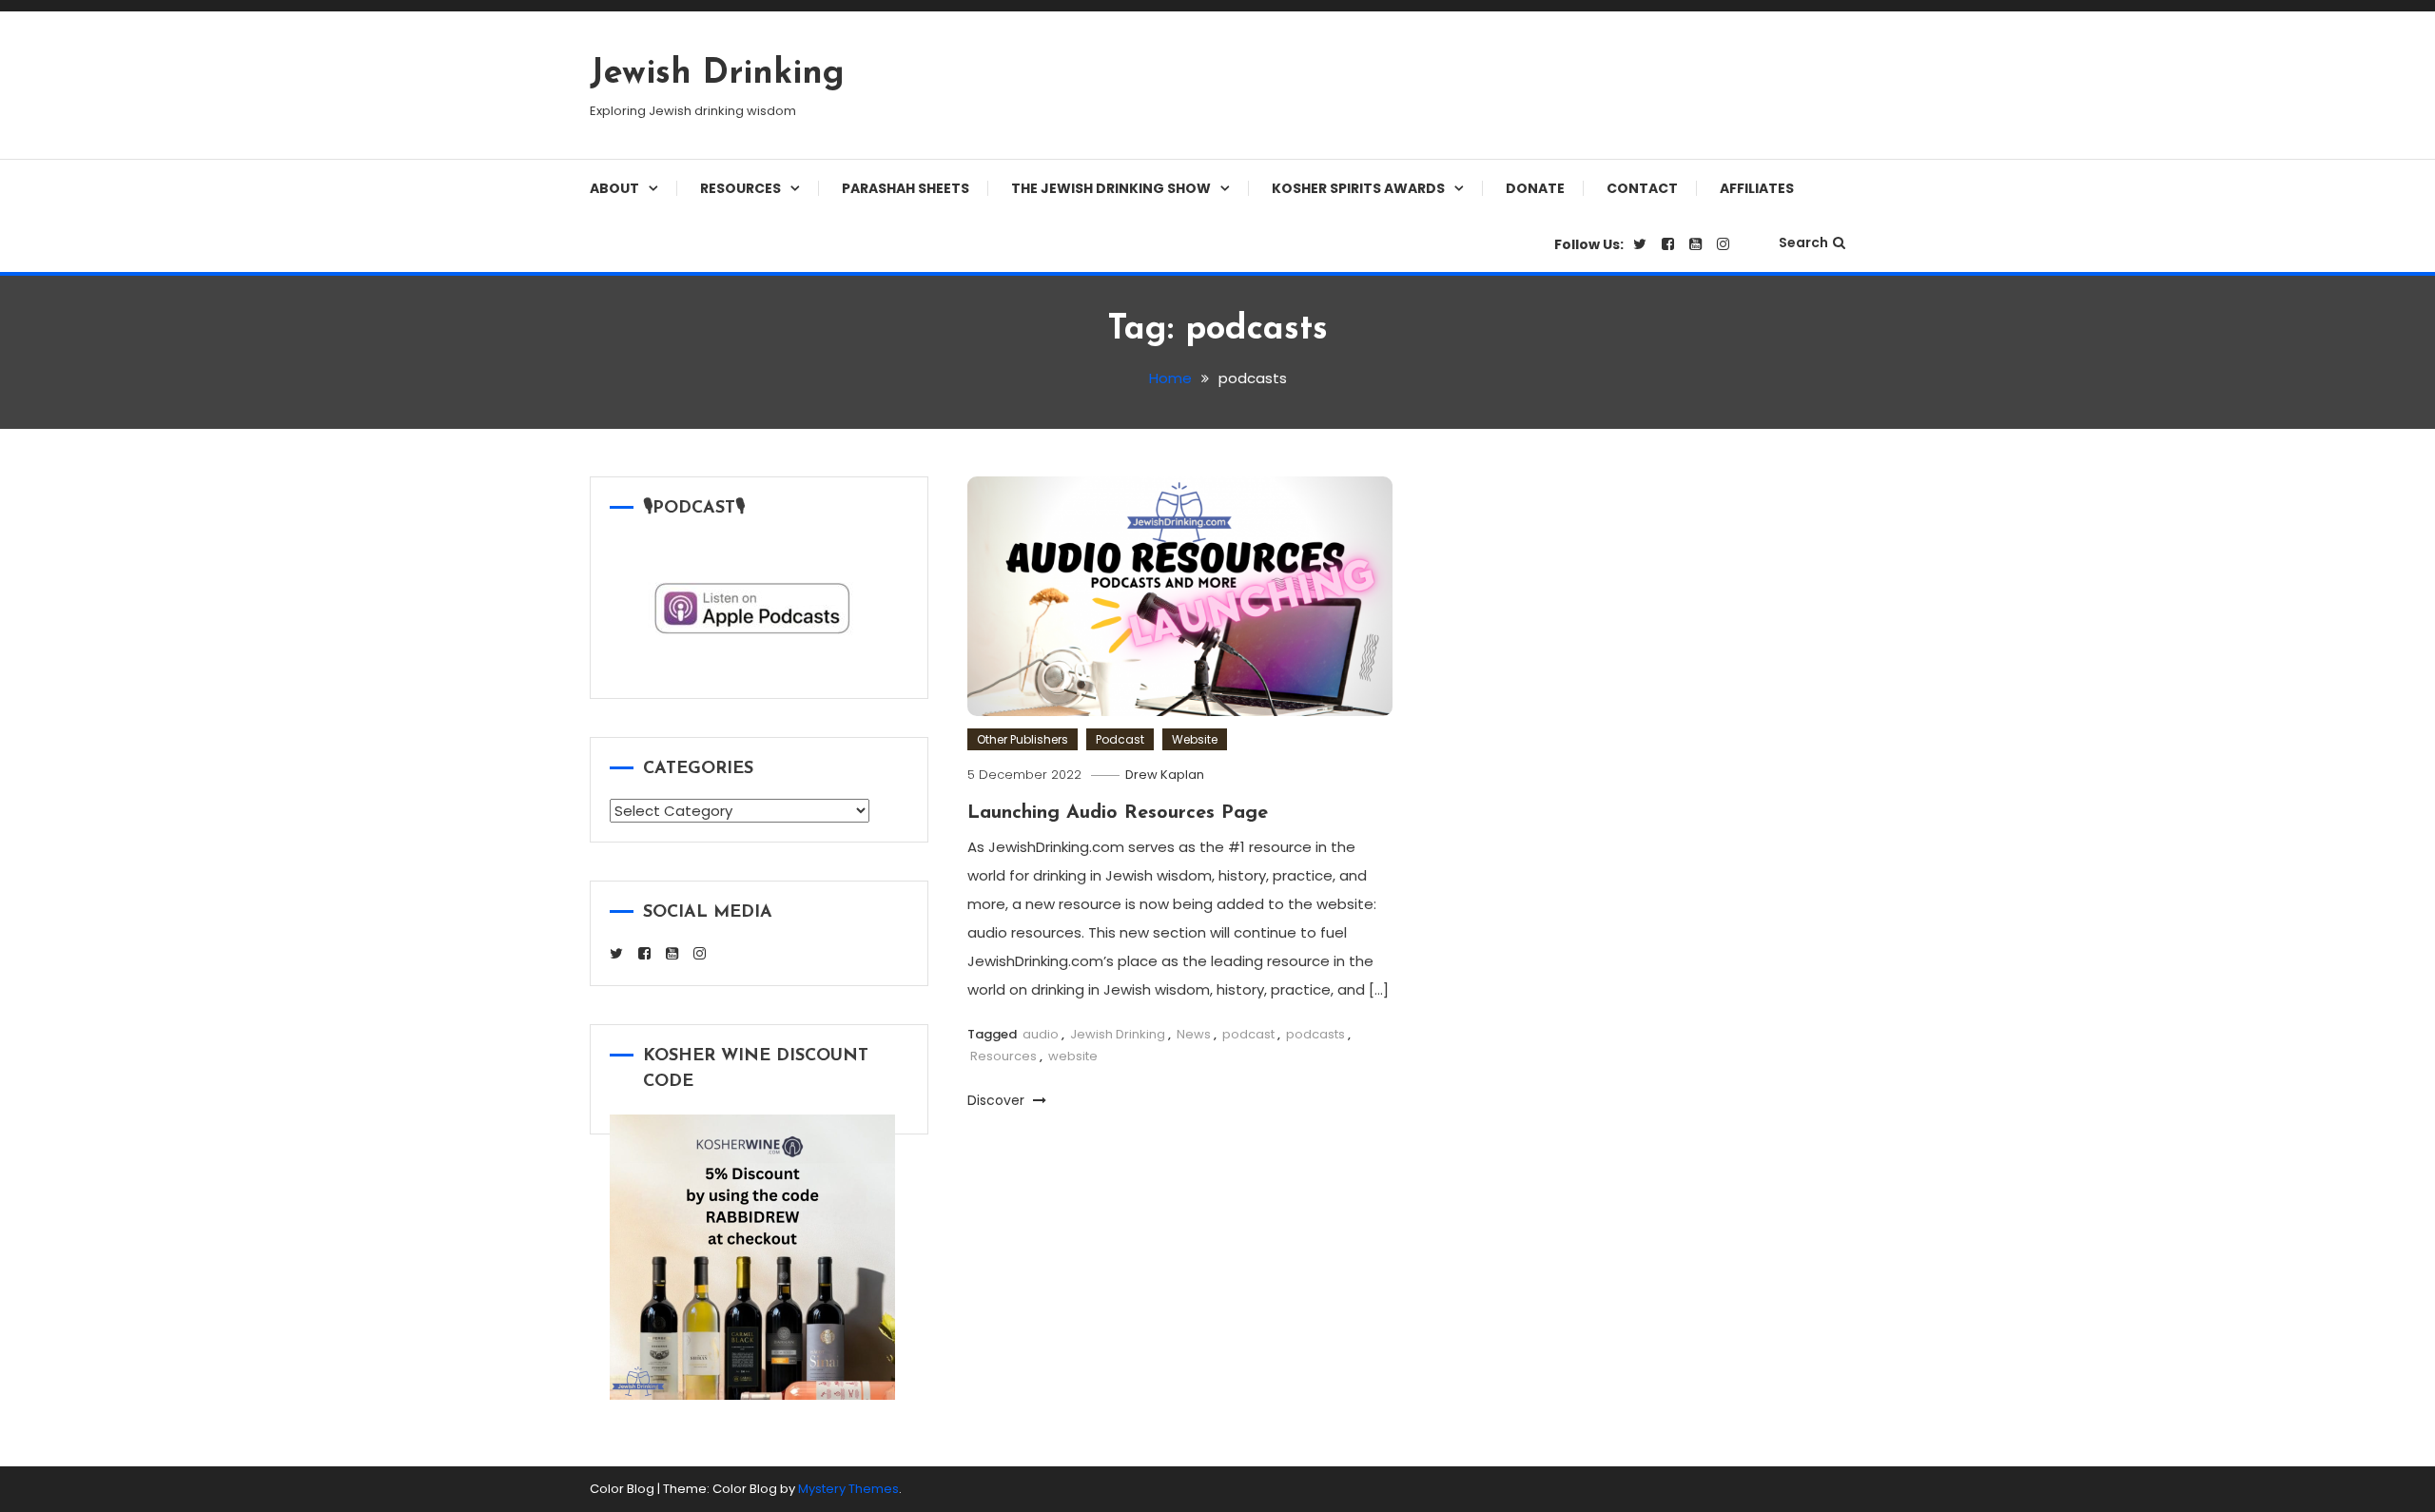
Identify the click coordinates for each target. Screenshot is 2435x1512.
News (1194, 1034)
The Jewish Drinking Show (1111, 188)
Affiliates (1757, 188)
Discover (998, 1100)
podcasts (1315, 1034)
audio (1041, 1034)
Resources (740, 188)
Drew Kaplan (1165, 775)
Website (1195, 739)
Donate (1535, 188)
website (1073, 1056)
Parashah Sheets (906, 188)
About (614, 188)
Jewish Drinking (717, 74)
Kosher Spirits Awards (1358, 188)
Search (1803, 242)
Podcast (1120, 739)
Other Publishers (1023, 739)
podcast (1248, 1034)
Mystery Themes (848, 1489)
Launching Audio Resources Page (1118, 813)
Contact (1642, 188)
